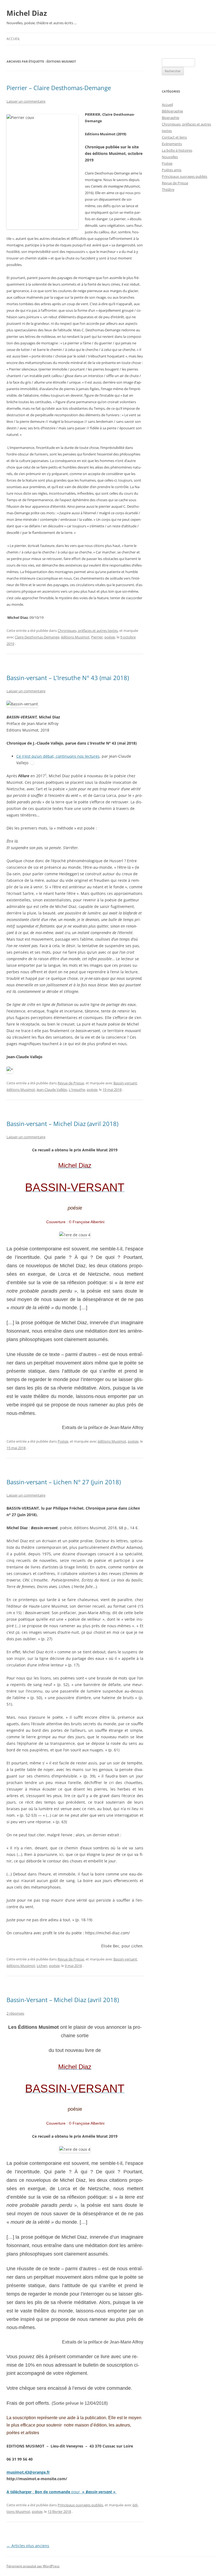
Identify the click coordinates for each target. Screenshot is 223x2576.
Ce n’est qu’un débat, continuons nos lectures (58, 756)
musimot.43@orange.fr (28, 2472)
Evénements (172, 144)
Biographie (171, 118)
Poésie (63, 1441)
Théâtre (168, 189)
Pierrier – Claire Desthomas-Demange (59, 88)
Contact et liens (174, 137)
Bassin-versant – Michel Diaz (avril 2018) (62, 1124)
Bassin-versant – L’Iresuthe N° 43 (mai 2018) (68, 678)
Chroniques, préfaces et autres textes (88, 631)
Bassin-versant (125, 1083)
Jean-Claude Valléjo (52, 1090)
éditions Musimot (75, 637)
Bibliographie (172, 111)
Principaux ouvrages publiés (80, 2505)
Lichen (42, 1966)
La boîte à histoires (177, 150)
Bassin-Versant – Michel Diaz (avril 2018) (63, 2000)
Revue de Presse (71, 1083)
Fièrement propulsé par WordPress (33, 2566)
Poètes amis (172, 170)
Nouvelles (170, 157)
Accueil (13, 39)
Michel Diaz (27, 13)
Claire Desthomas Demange (37, 637)
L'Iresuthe (77, 1090)
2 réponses (15, 2013)
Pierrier (97, 637)
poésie (110, 637)
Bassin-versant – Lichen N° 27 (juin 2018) (64, 1482)
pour (76, 2492)
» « (98, 2492)
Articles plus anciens (28, 2546)
